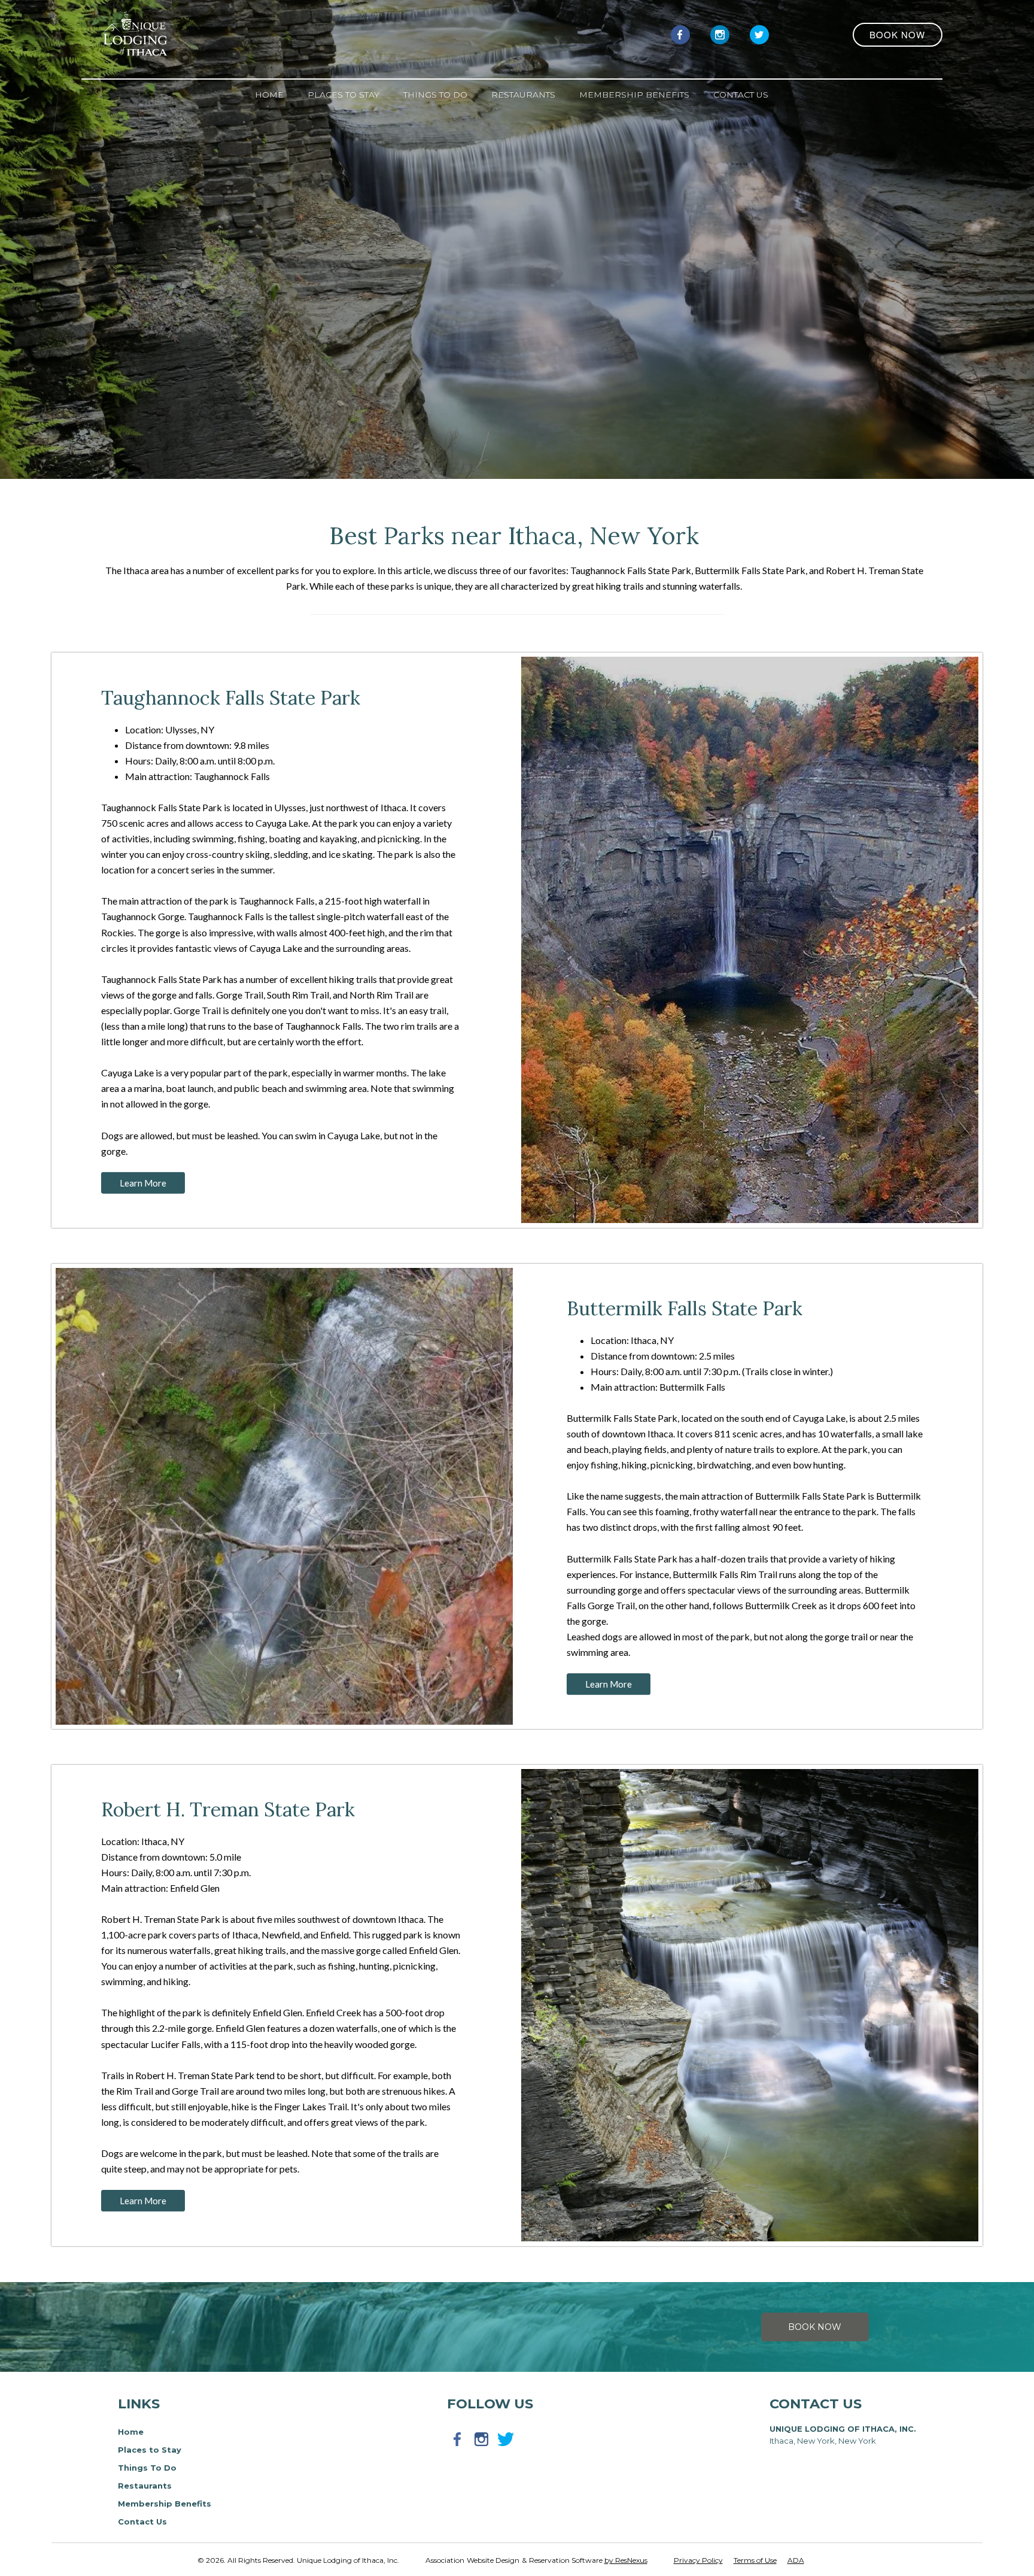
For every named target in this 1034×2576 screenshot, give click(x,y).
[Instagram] (720, 34)
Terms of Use (755, 2560)
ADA (796, 2560)
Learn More (144, 1182)
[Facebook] (680, 34)
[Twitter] (759, 34)
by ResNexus (626, 2560)
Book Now (815, 2327)
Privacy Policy (698, 2560)
